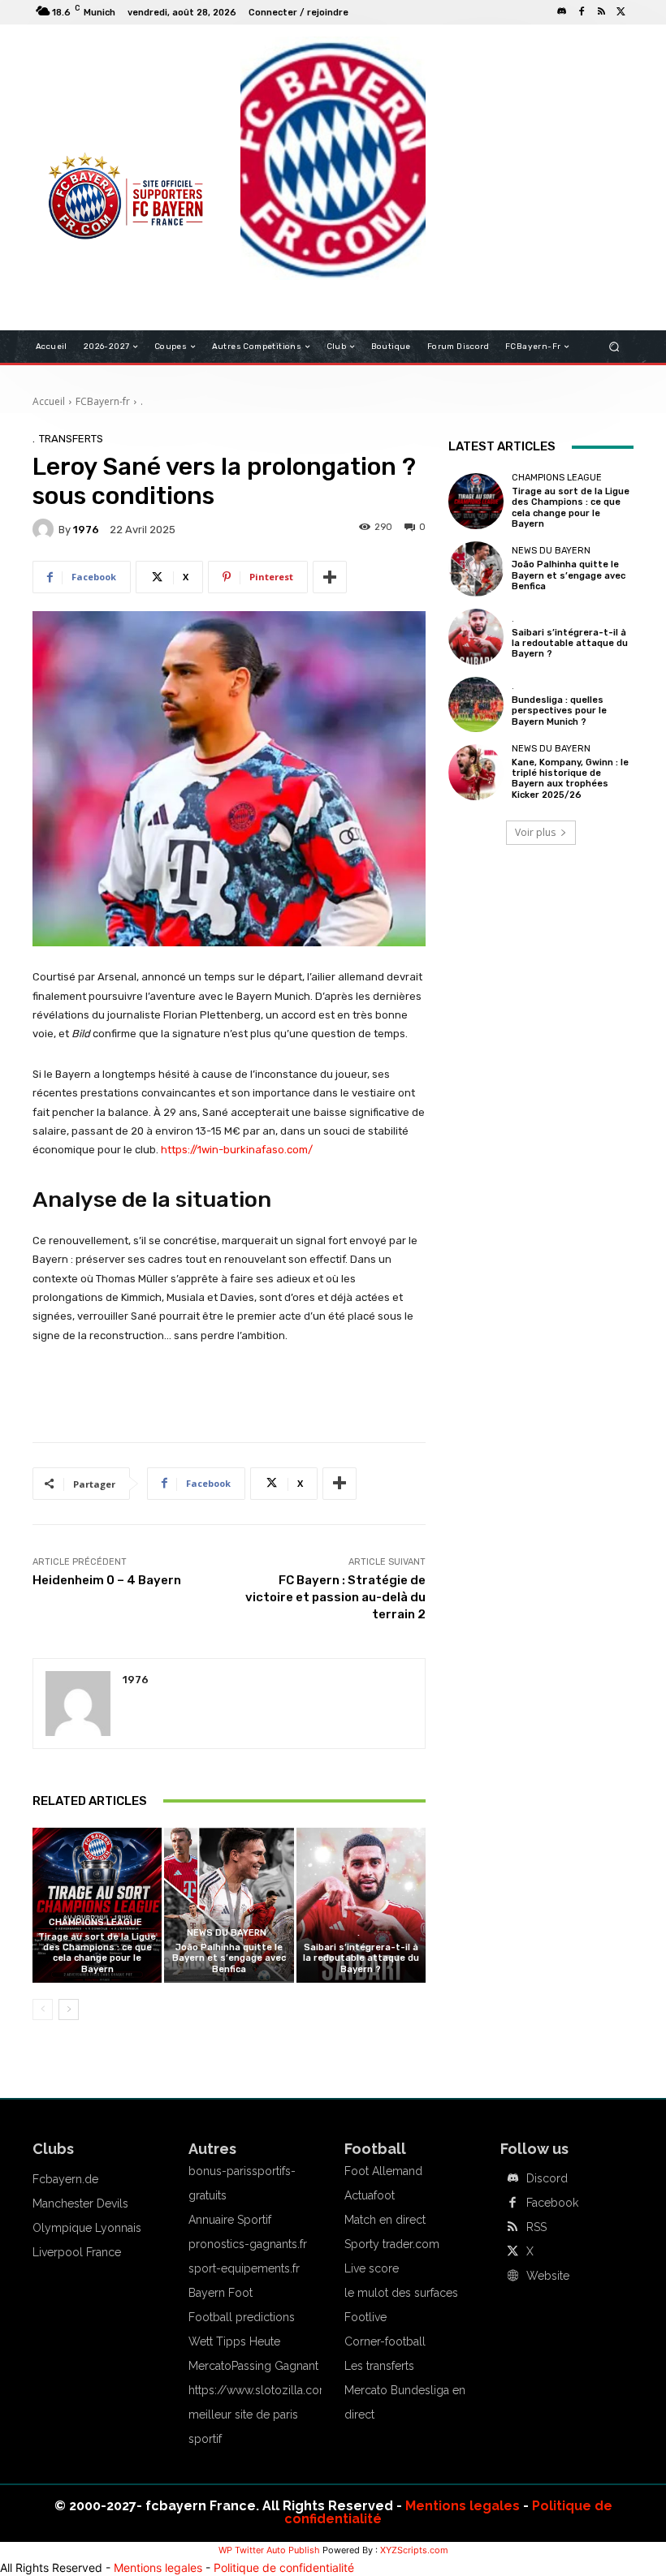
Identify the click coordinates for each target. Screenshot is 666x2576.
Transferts (71, 439)
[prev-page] (43, 2010)
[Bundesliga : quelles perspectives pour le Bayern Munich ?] (476, 704)
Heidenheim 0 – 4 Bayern (107, 1580)
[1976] (45, 529)
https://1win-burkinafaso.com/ (237, 1150)
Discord (547, 2178)
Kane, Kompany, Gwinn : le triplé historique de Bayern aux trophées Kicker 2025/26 (570, 779)
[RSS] (601, 12)
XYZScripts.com (414, 2550)
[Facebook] (582, 12)
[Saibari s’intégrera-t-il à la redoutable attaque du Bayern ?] (361, 1905)
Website (548, 2276)
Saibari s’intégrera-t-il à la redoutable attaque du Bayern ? (361, 1958)
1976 (86, 530)
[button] (614, 347)
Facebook (552, 2203)
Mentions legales (463, 2506)
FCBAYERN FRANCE (93, 106)
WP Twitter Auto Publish (269, 2550)
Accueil (49, 401)
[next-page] (69, 2010)
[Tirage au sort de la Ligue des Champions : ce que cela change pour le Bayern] (97, 1905)
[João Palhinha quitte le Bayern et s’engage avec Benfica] (229, 1905)
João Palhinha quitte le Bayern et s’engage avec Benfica (229, 1958)
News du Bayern (227, 1933)
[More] (330, 577)
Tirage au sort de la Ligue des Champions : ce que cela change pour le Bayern (97, 1953)
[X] (621, 12)
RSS (536, 2227)
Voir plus (535, 832)
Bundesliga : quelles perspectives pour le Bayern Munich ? (559, 711)
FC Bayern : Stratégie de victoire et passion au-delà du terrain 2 (335, 1597)
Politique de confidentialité (284, 2567)
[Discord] (562, 12)
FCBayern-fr (103, 401)
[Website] (512, 2277)
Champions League (95, 1922)
